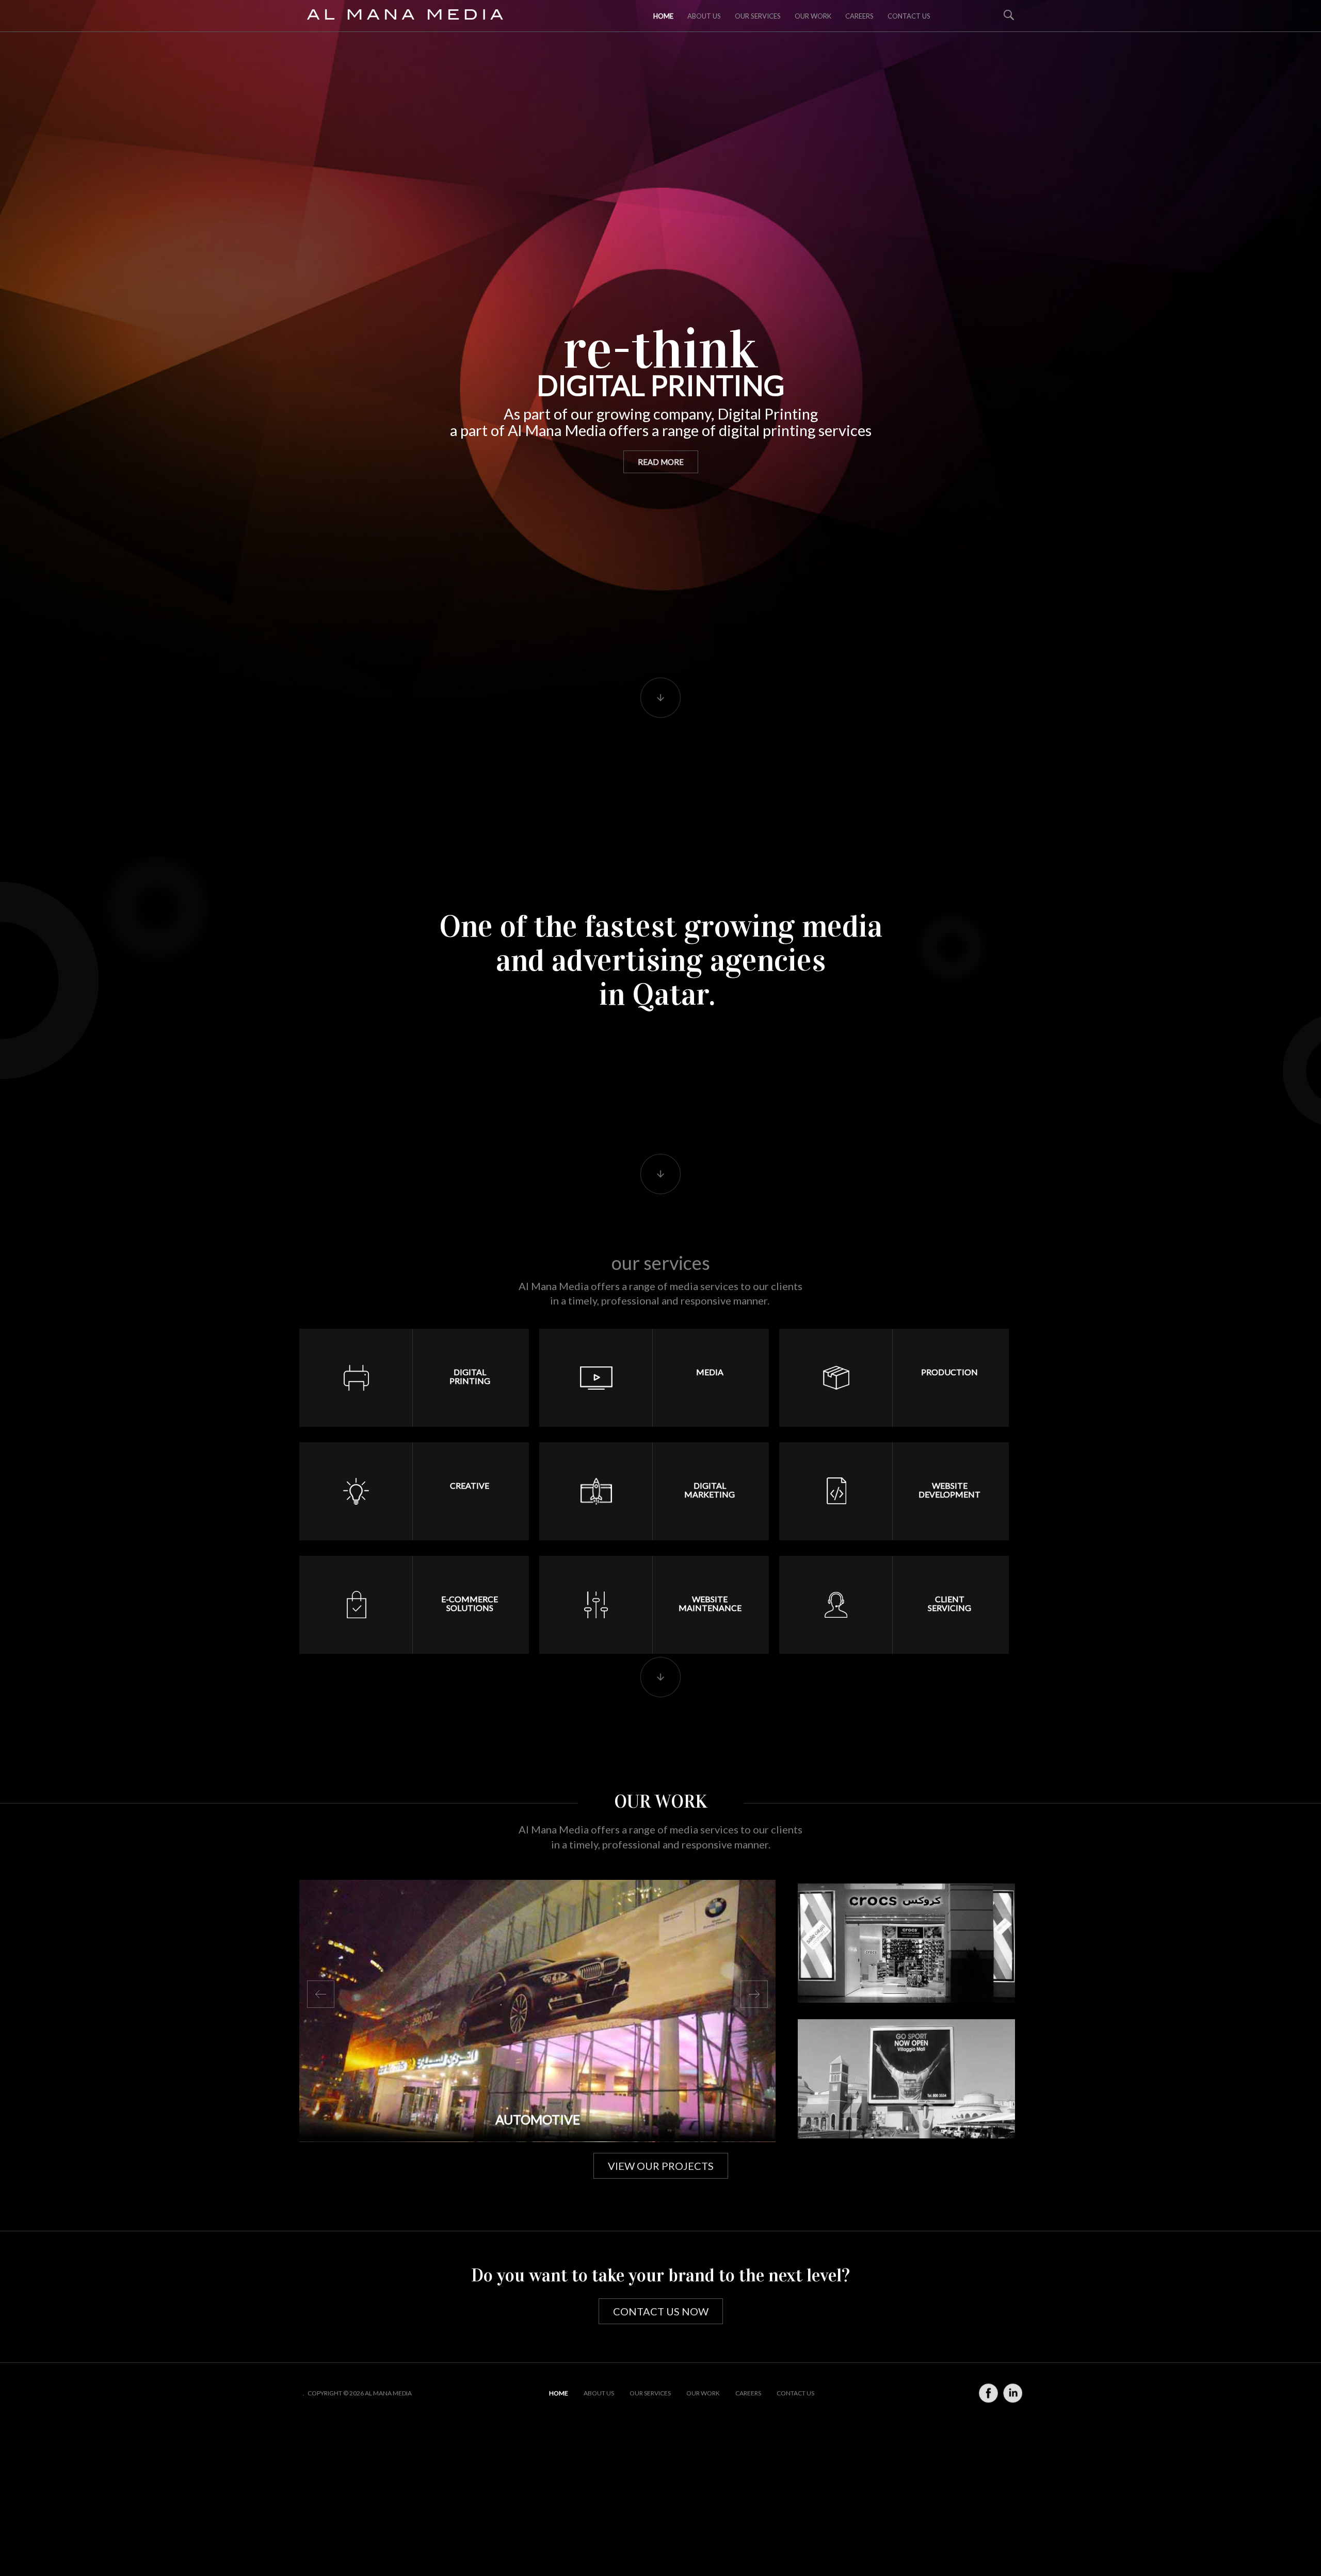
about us (704, 16)
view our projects (661, 2166)
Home (663, 16)
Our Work (813, 16)
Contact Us (909, 16)
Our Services (758, 16)
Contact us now (661, 2311)
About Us (599, 2393)
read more (661, 462)
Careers (859, 16)
